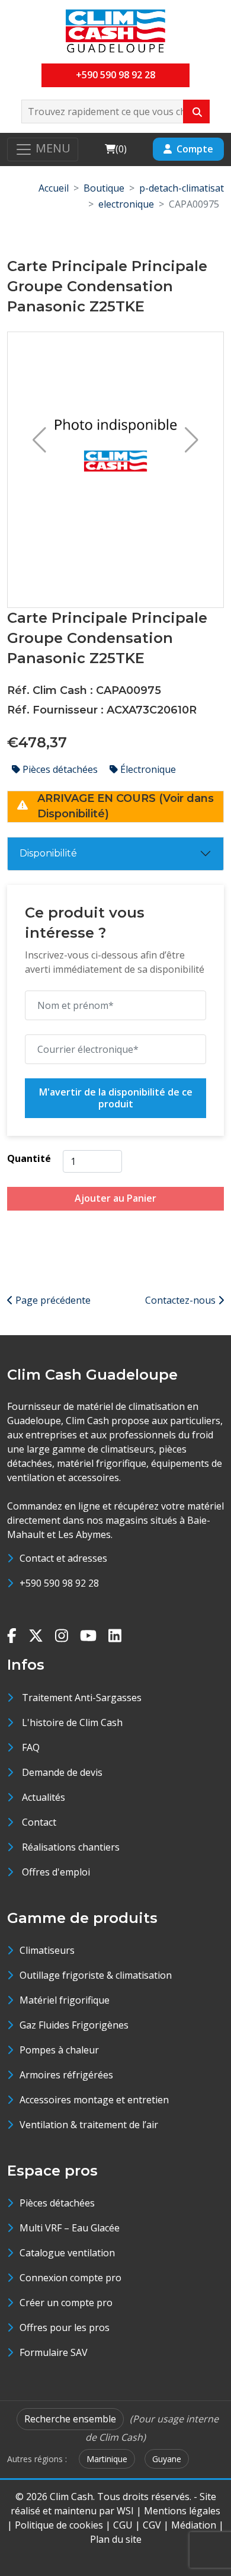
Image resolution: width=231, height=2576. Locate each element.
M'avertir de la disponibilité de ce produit (116, 1098)
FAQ (31, 1747)
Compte (195, 149)
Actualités (44, 1797)
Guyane (167, 2459)
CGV (152, 2525)
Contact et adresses (63, 1558)
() (115, 149)
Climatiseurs (47, 1950)
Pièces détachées (60, 769)
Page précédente (52, 1300)
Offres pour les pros (65, 2327)
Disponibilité (48, 853)
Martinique (107, 2459)
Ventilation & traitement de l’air (89, 2125)
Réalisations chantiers (71, 1847)
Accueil (54, 188)
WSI (125, 2511)
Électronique (147, 769)
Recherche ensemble (70, 2419)
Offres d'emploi (56, 1872)
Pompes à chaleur (59, 2050)
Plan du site (116, 2539)
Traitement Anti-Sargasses (82, 1698)
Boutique (104, 188)
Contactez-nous (182, 1300)
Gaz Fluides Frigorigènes (74, 2025)
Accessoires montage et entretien (94, 2100)
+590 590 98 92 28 (115, 75)
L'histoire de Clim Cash (72, 1722)
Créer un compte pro (66, 2303)
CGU (123, 2525)
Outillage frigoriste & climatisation (96, 1975)
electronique (126, 204)
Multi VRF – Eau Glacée (70, 2228)
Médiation (194, 2525)
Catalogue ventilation (67, 2253)
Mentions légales (182, 2511)
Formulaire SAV (54, 2352)
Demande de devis (62, 1772)
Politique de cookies (59, 2525)
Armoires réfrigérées (66, 2075)
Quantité (29, 1158)
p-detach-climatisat (182, 188)
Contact (39, 1822)
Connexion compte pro (70, 2278)
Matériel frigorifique (65, 2000)
